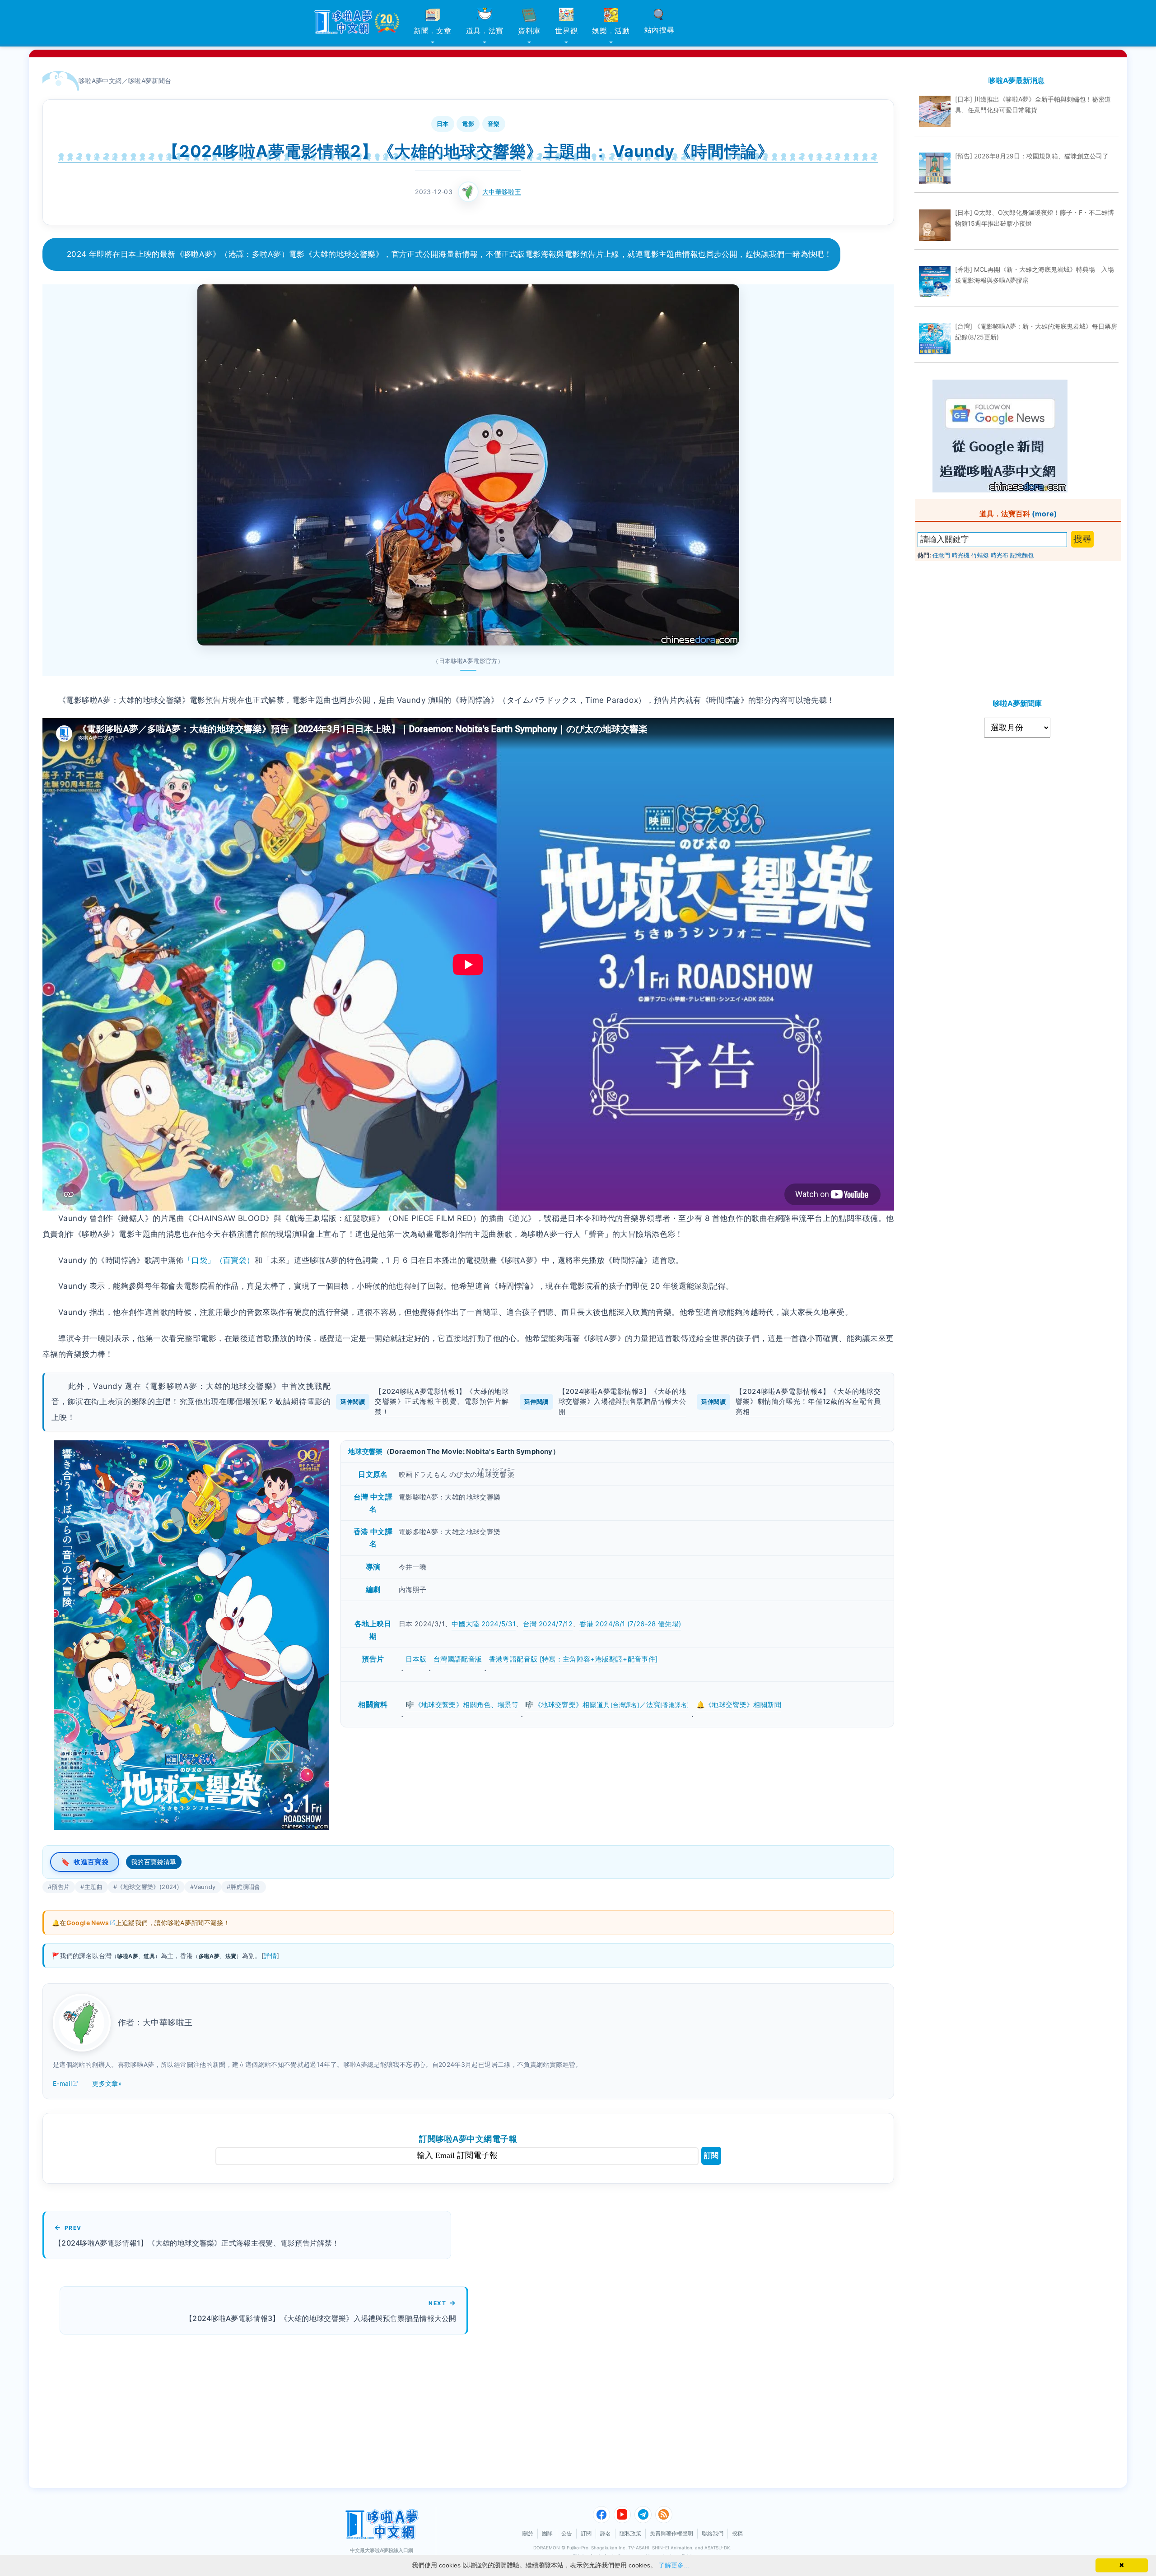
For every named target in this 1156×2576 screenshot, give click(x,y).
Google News (88, 1923)
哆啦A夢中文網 (100, 81)
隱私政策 (630, 2533)
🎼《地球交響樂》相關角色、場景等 (462, 1705)
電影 (468, 124)
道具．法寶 (485, 31)
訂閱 (711, 2156)
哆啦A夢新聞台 (150, 81)
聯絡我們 (713, 2533)
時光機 (961, 555)
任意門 (941, 555)
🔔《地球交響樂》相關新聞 (739, 1705)
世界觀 (566, 31)
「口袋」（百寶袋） (219, 1260)
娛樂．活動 (611, 31)
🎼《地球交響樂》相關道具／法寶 (607, 1705)
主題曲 (93, 1887)
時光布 (1000, 555)
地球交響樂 (366, 1451)
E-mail (62, 2083)
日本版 (416, 1659)
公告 (567, 2533)
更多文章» (107, 2083)
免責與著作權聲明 (671, 2533)
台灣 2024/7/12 (548, 1624)
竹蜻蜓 (980, 555)
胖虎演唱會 (245, 1887)
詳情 (270, 1956)
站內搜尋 (660, 30)
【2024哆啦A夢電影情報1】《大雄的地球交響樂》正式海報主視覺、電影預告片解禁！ (442, 1402)
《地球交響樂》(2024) (148, 1887)
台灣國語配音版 (458, 1659)
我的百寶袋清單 (154, 1862)
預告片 (61, 1887)
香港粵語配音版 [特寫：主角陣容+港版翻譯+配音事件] (573, 1659)
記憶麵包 (1022, 555)
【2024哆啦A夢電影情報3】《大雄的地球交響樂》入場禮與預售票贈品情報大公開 (622, 1402)
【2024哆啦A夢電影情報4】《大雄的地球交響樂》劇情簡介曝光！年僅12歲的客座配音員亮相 (808, 1402)
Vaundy (205, 1887)
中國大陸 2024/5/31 (484, 1624)
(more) (1044, 514)
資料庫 (529, 31)
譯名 (606, 2533)
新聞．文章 (433, 31)
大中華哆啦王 (502, 192)
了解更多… (674, 2565)
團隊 (547, 2533)
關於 (528, 2533)
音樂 (494, 124)
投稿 (737, 2533)
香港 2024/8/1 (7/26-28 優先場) (630, 1624)
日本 (443, 124)
